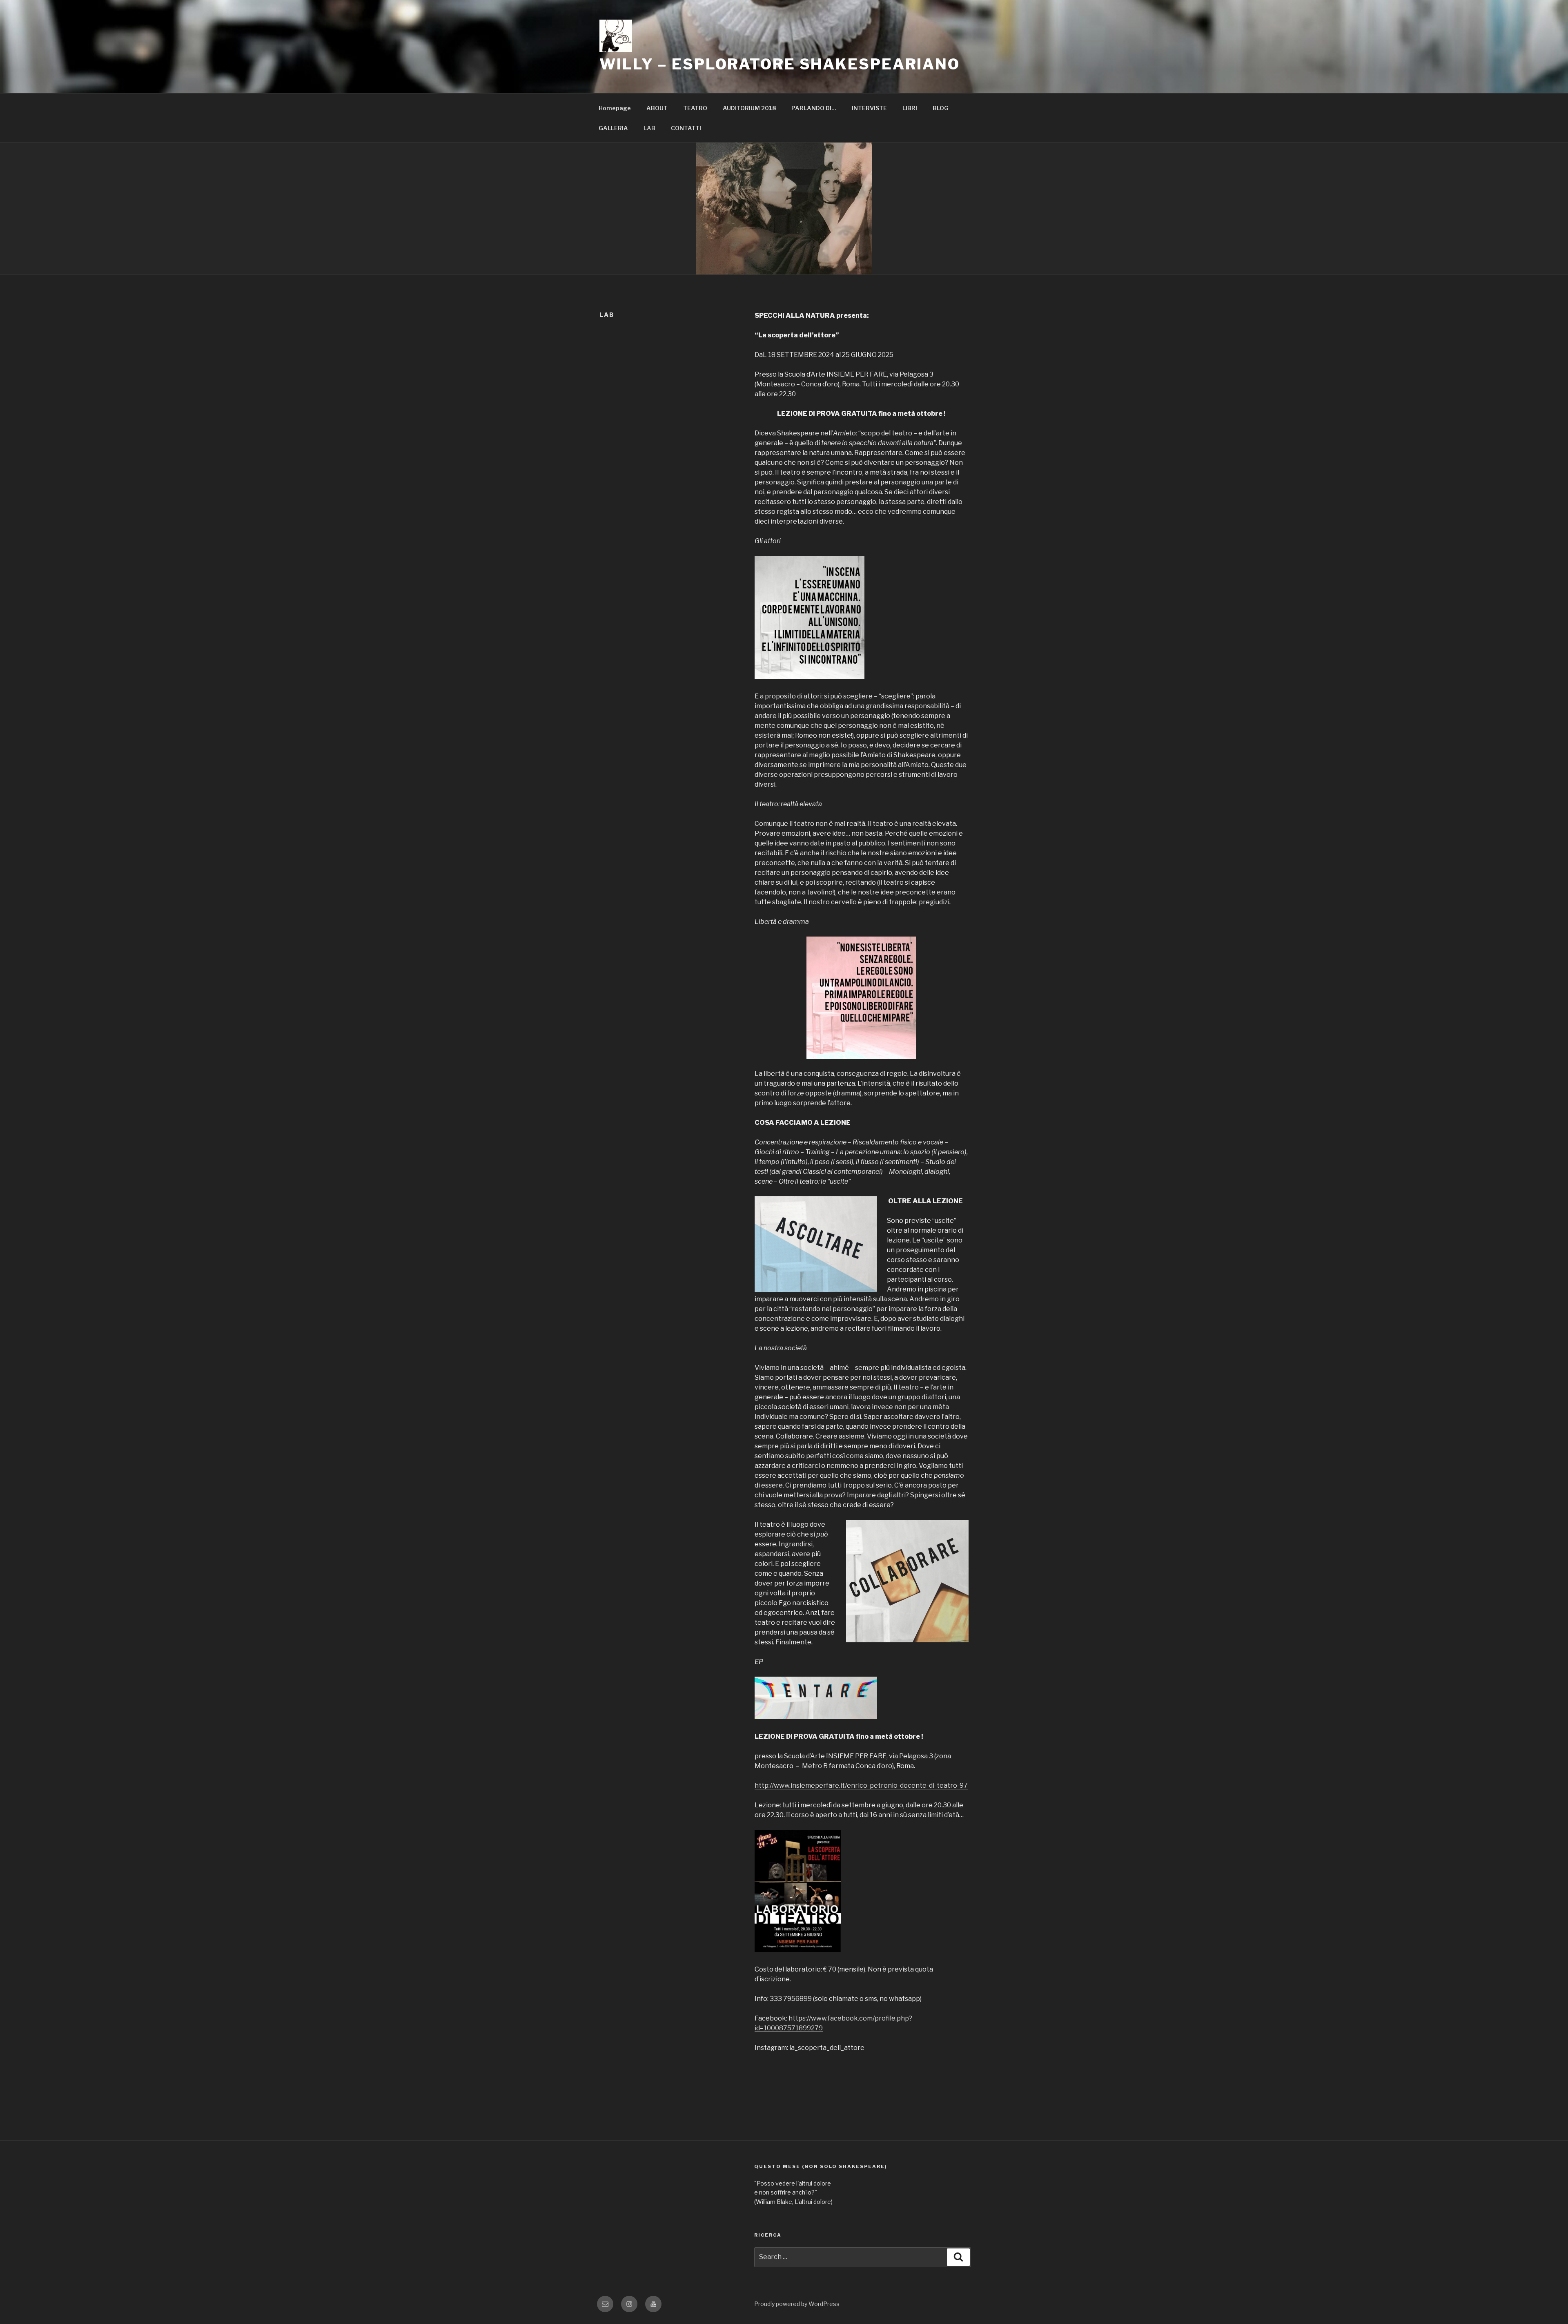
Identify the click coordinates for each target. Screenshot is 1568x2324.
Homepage (615, 108)
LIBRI (910, 108)
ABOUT (657, 108)
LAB (649, 128)
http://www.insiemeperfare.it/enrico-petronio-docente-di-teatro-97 (861, 1785)
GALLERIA (613, 128)
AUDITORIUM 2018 (749, 108)
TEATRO (695, 108)
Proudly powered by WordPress (797, 2304)
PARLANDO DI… (814, 108)
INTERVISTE (869, 108)
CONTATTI (686, 128)
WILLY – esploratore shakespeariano (780, 64)
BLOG (941, 108)
